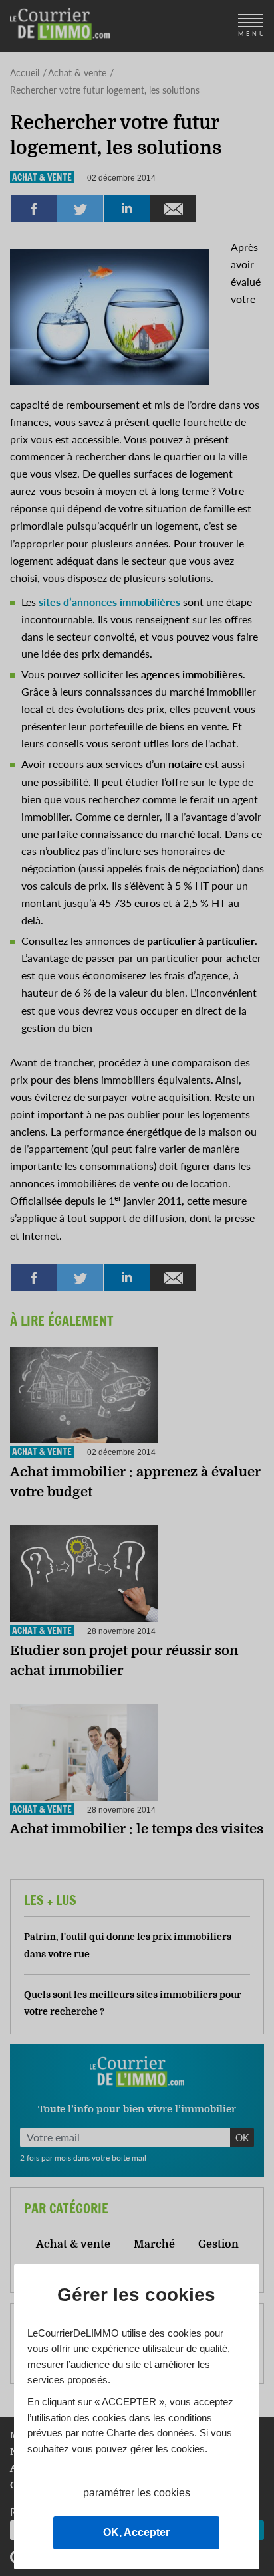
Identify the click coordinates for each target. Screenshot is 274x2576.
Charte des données (150, 2433)
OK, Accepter (136, 2532)
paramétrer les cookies (137, 2493)
